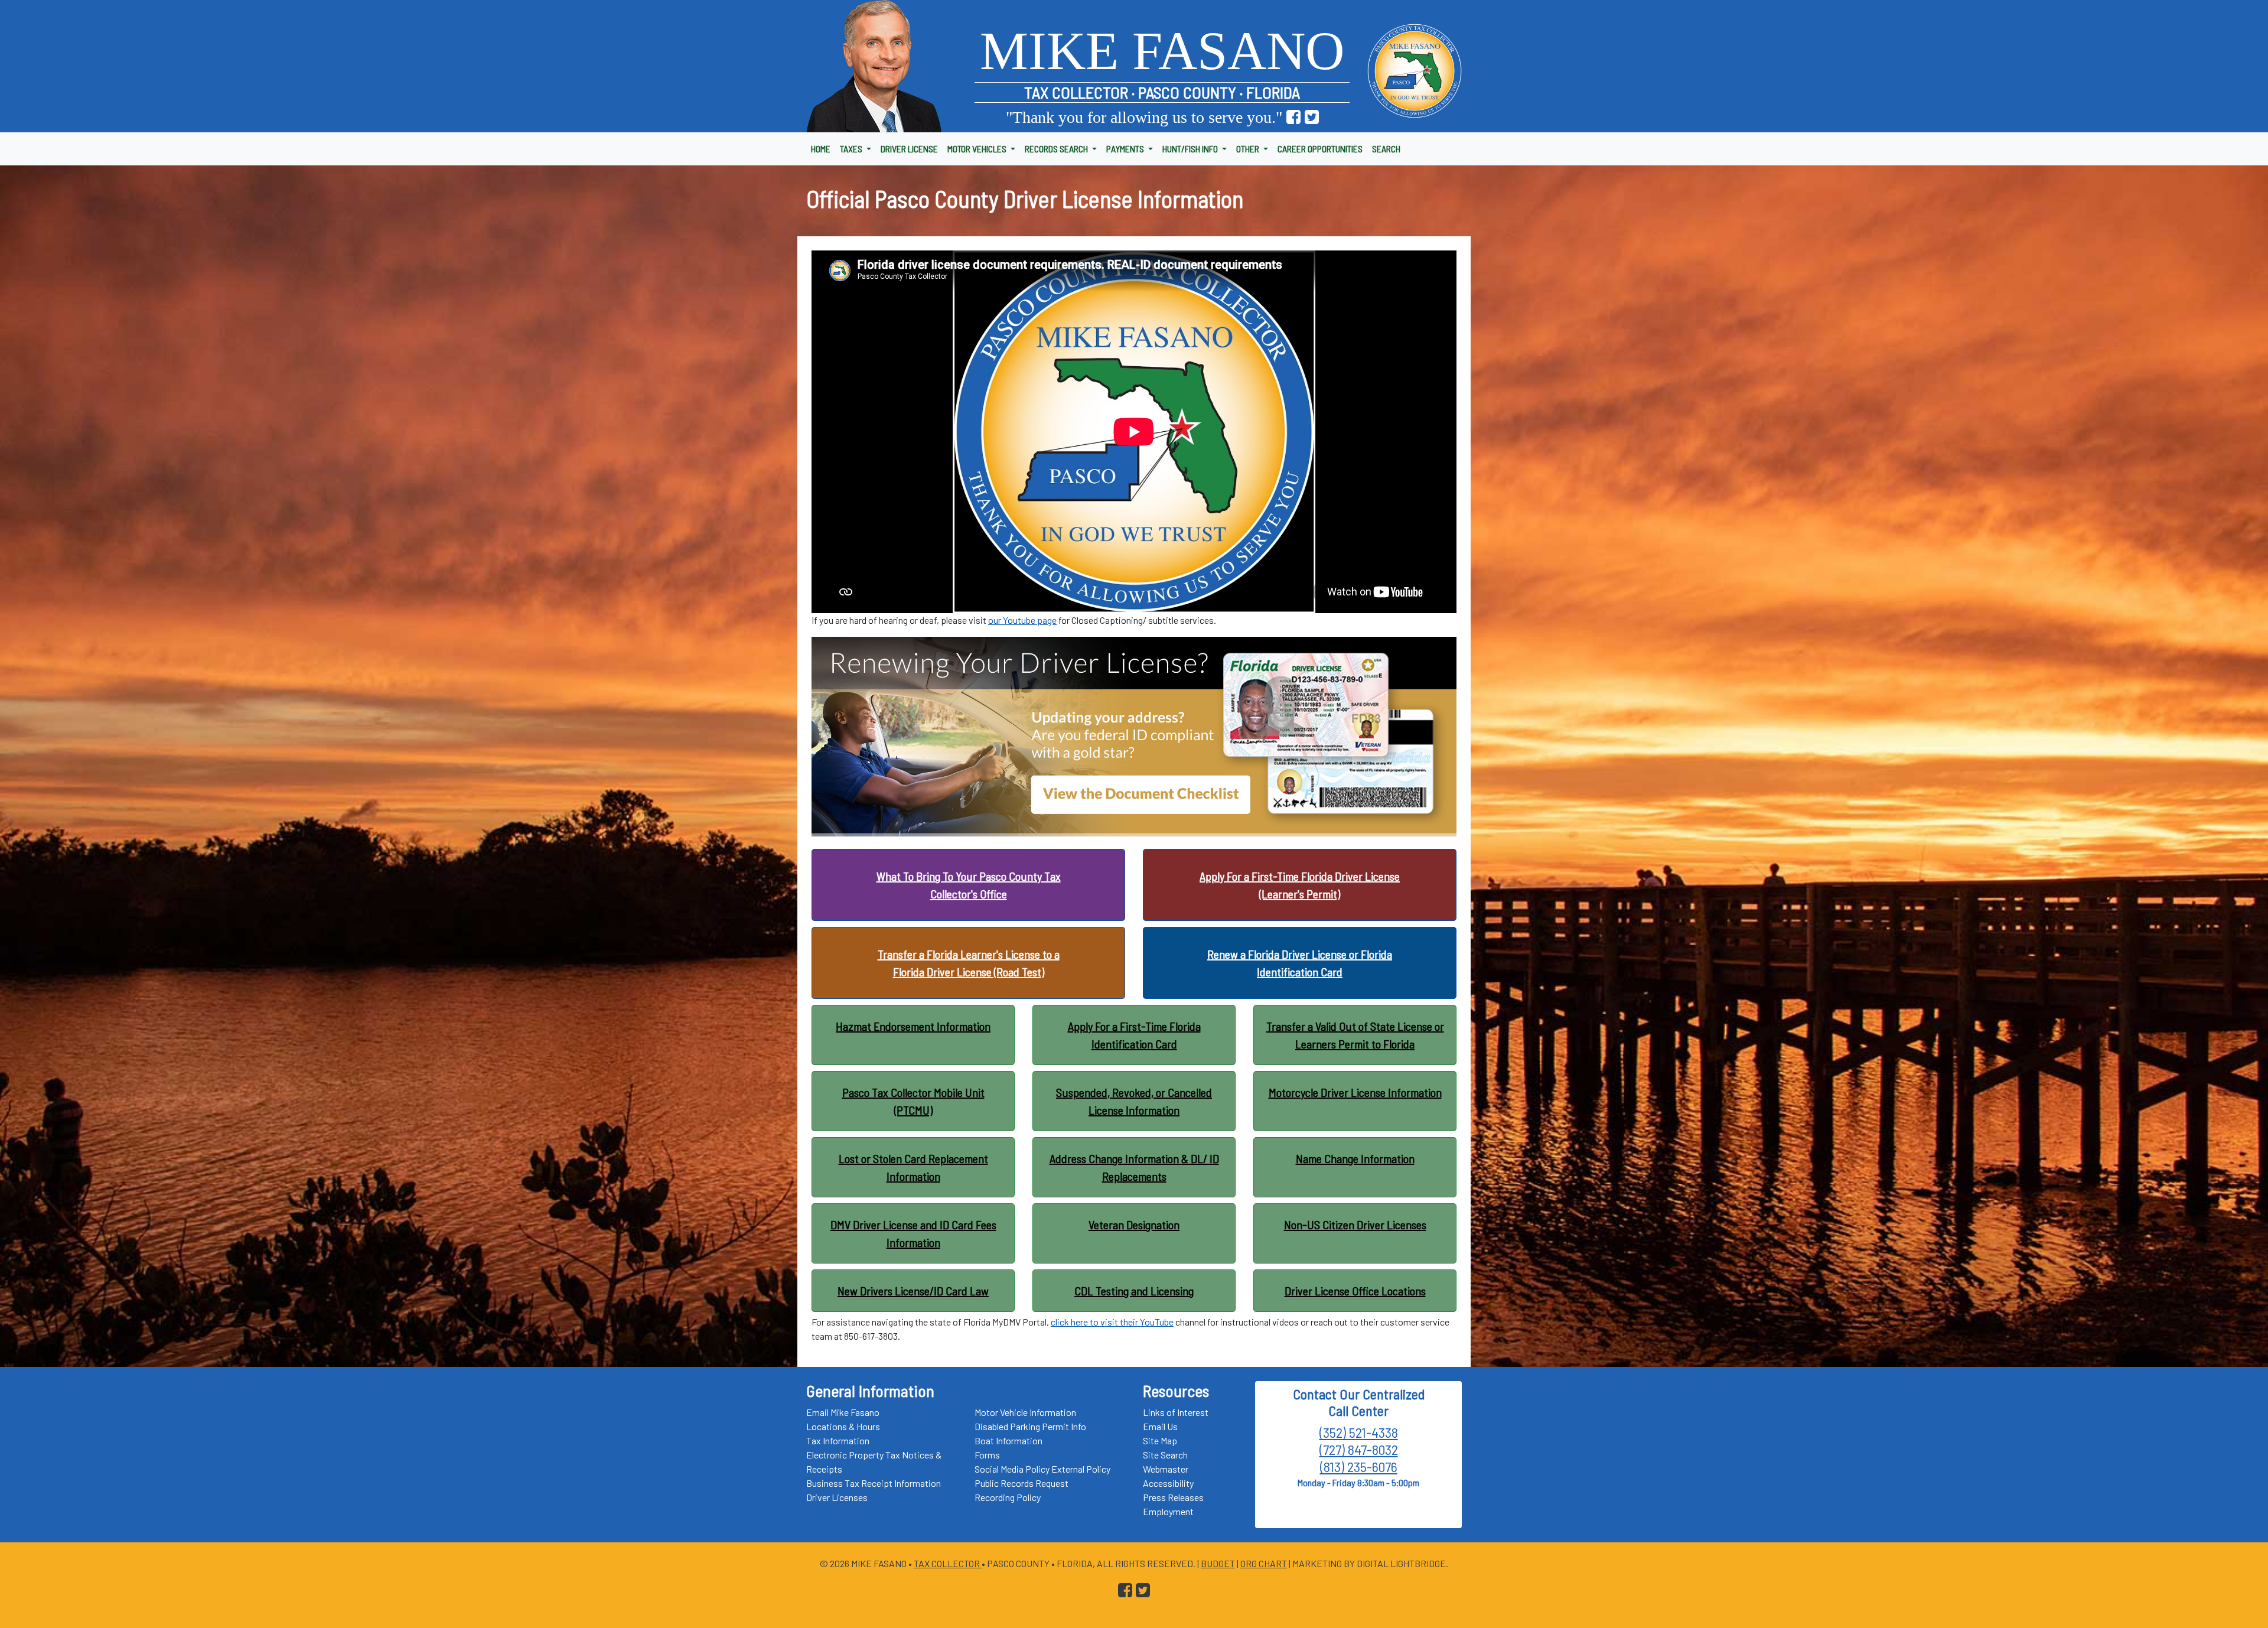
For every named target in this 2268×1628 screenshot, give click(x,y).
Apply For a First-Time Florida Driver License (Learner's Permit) (1300, 885)
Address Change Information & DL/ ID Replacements (1134, 1167)
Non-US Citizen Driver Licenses (1355, 1225)
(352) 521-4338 (1359, 1432)
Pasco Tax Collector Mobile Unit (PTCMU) (913, 1101)
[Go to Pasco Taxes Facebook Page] (1293, 117)
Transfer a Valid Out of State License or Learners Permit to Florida (1355, 1035)
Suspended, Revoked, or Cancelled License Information (1134, 1101)
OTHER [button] (1249, 149)
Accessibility (1168, 1483)
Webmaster (1166, 1469)
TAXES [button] (852, 149)
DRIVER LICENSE (909, 149)
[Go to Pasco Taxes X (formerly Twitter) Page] (1312, 117)
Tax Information (838, 1440)
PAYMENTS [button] (1126, 149)
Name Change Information (1355, 1158)
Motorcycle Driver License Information (1355, 1092)
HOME (821, 149)
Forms (987, 1455)
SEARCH (1386, 149)
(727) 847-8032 (1359, 1449)
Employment (1168, 1511)
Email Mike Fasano (843, 1412)
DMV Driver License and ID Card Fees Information (913, 1233)
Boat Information (1008, 1440)
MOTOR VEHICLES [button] (978, 149)
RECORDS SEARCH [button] (1057, 149)
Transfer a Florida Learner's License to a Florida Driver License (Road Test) (969, 963)
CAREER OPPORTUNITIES (1320, 149)
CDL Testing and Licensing (1134, 1291)
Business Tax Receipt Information (874, 1483)
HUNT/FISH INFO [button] (1191, 149)
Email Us (1160, 1426)
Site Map (1160, 1440)
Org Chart (1264, 1563)
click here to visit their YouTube (1112, 1322)
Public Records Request (1021, 1483)
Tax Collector (948, 1563)
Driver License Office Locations (1355, 1291)
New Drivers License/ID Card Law (913, 1291)
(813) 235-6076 (1359, 1466)
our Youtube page (1022, 620)
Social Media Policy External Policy (1042, 1469)
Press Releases (1173, 1497)
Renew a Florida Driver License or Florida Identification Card (1300, 963)
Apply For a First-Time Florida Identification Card (1134, 1035)
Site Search (1165, 1455)
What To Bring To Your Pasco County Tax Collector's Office (969, 885)
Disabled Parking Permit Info (1030, 1426)
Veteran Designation (1134, 1225)
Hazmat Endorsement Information (913, 1026)
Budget (1218, 1563)
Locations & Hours (843, 1426)
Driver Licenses (837, 1497)
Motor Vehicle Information (1025, 1412)
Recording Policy (1008, 1497)
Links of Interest (1176, 1412)
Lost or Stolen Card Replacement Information (913, 1167)
